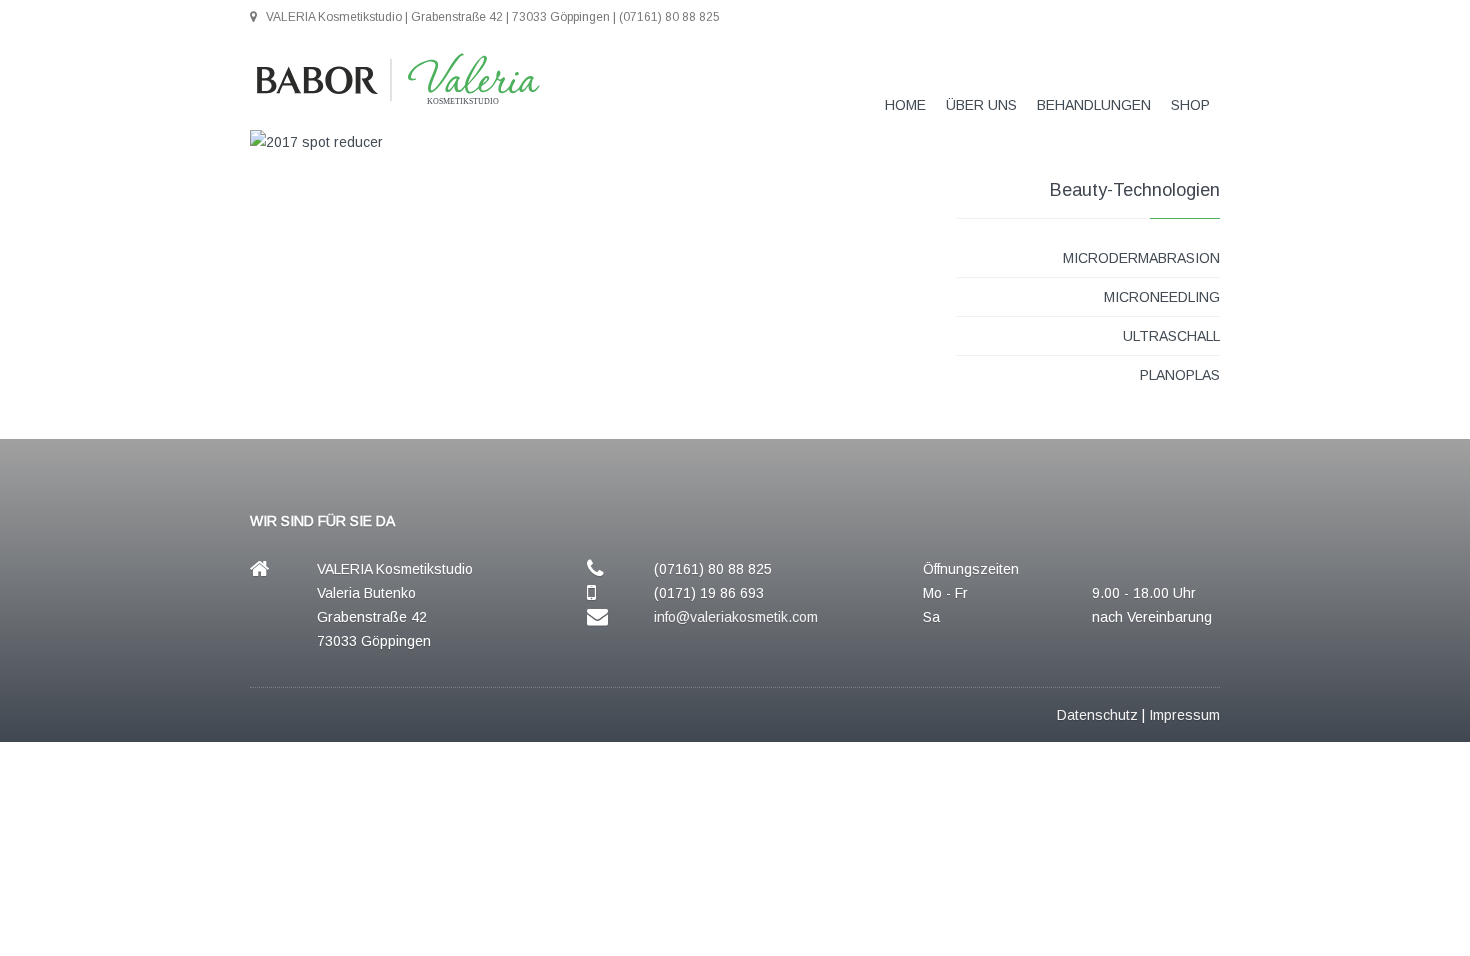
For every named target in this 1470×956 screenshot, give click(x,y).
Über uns (981, 105)
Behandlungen (1094, 105)
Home (905, 105)
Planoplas (1180, 375)
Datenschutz (1097, 715)
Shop (1190, 105)
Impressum (1184, 715)
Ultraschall (1171, 336)
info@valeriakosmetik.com (736, 617)
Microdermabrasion (1141, 258)
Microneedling (1162, 297)
